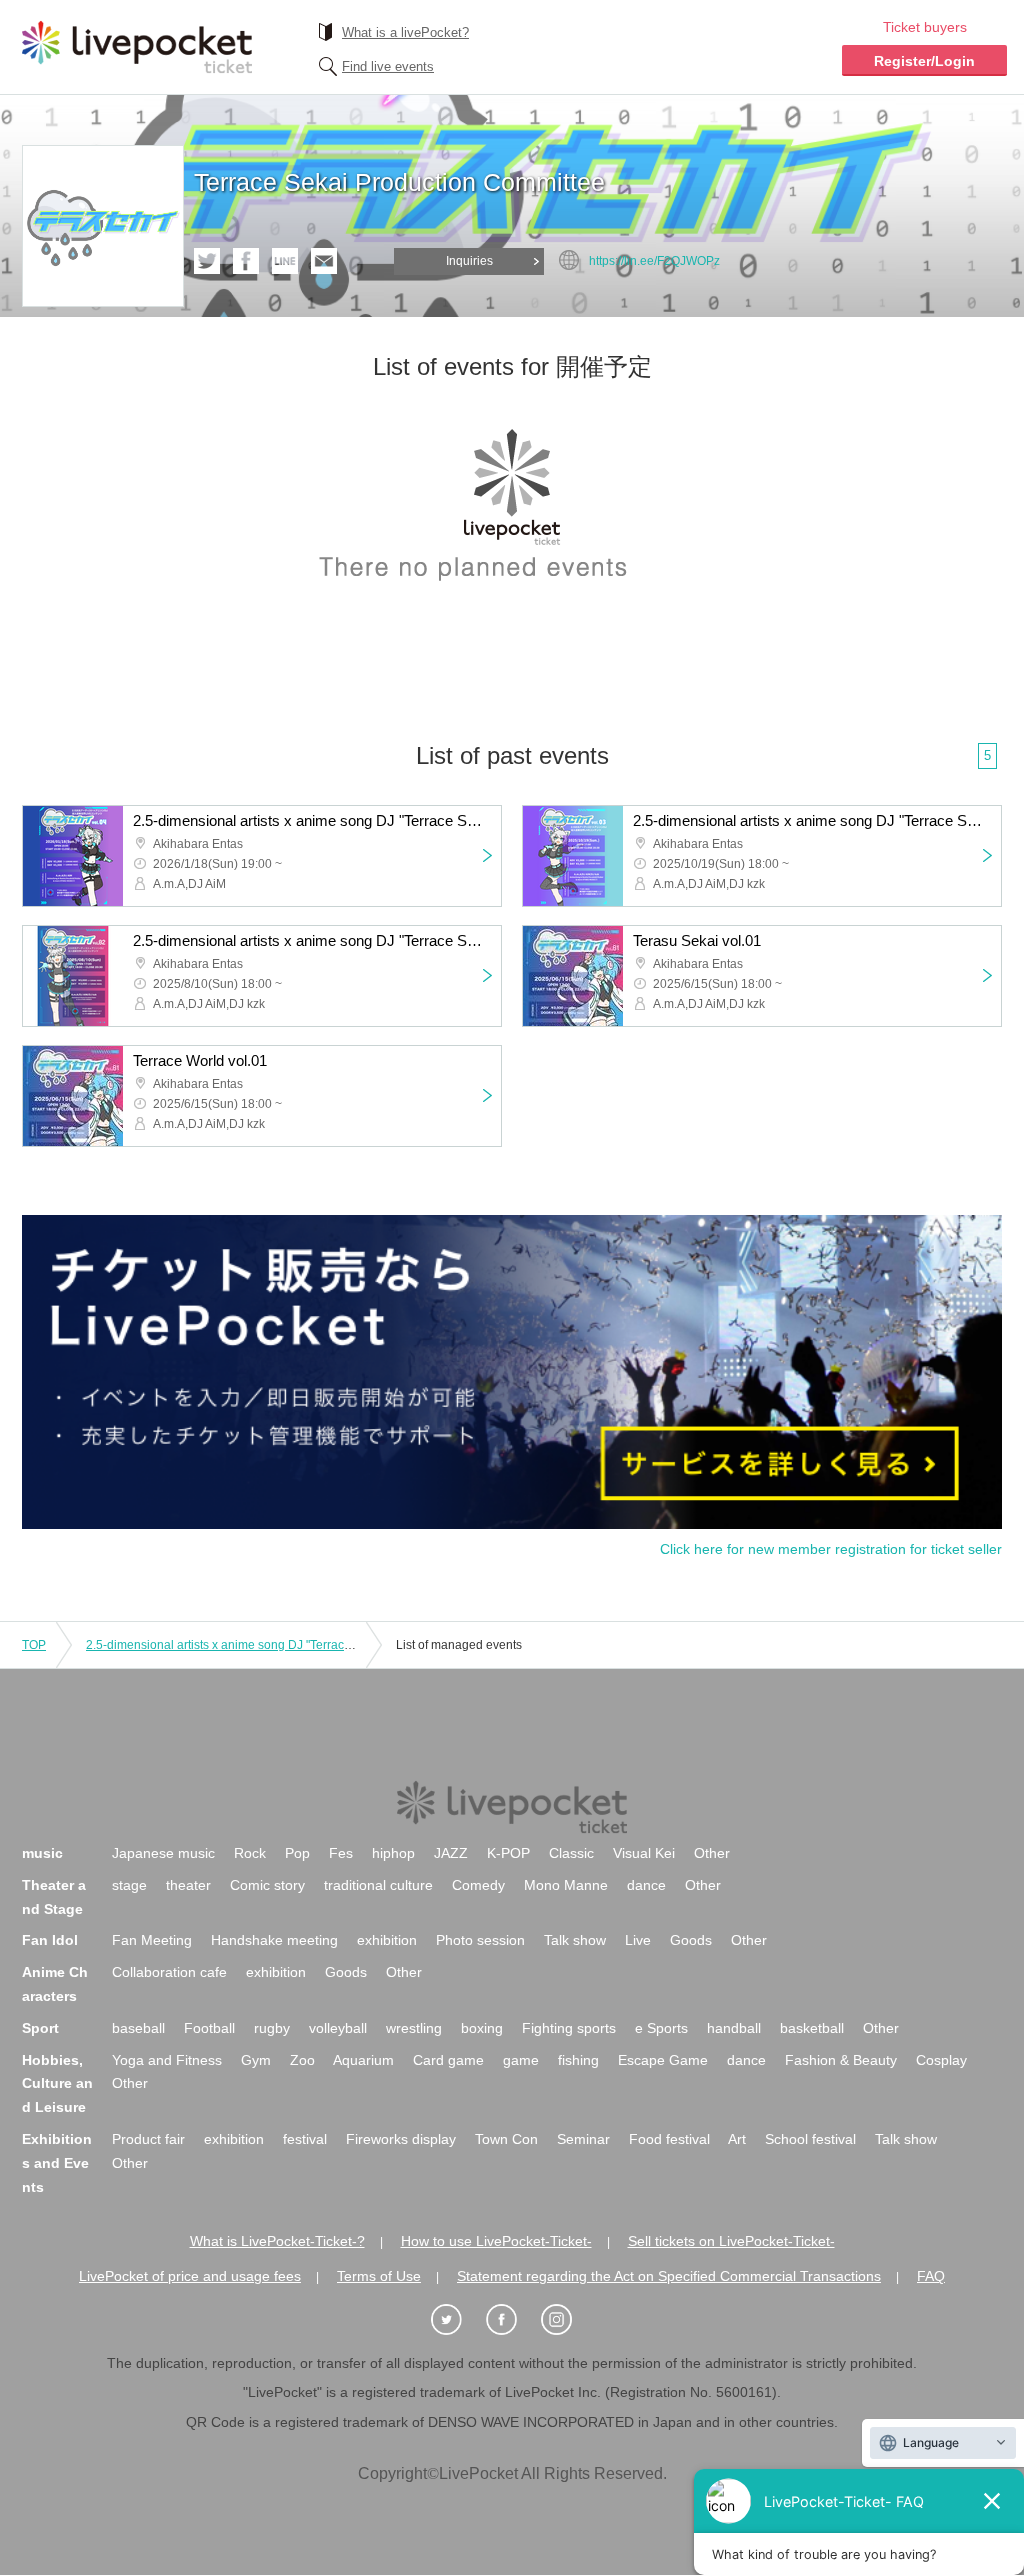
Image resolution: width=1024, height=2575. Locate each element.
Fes (341, 1853)
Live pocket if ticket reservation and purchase (137, 47)
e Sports (661, 2028)
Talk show (575, 1940)
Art (737, 2139)
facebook (246, 261)
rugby (272, 2028)
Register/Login (924, 61)
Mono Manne (566, 1885)
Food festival (669, 2139)
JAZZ (451, 1853)
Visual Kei (644, 1853)
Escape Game (663, 2060)
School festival (810, 2139)
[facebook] (512, 2320)
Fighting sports (569, 2028)
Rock (250, 1853)
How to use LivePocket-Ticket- (496, 2241)
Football (209, 2028)
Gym (256, 2060)
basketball (812, 2028)
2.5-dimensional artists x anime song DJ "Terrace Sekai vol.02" (255, 1645)
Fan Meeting (152, 1940)
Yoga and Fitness (167, 2060)
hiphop (393, 1853)
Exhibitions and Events (57, 2163)
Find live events (388, 66)
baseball (138, 2028)
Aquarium (363, 2060)
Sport (40, 2028)
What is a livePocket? (405, 32)
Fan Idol (50, 1940)
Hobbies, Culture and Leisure (57, 2084)
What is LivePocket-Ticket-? (277, 2241)
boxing (482, 2028)
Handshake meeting (274, 1940)
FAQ (931, 2276)
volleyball (338, 2028)
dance (646, 1885)
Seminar (583, 2139)
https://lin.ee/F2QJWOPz (654, 261)
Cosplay (941, 2060)
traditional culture (378, 1885)
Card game (448, 2060)
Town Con (506, 2139)
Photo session (480, 1940)
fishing (578, 2060)
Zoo (302, 2060)
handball (734, 2028)
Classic (571, 1853)
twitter (207, 261)
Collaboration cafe (169, 1972)
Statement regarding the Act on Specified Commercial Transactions (669, 2276)
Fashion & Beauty (841, 2060)
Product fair (148, 2139)
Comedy (478, 1885)
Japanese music (163, 1853)
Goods (691, 1940)
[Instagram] (567, 2320)
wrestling (414, 2028)
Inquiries (469, 261)
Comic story (267, 1885)
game (521, 2060)
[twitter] (457, 2320)
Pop (297, 1853)
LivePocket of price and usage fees (190, 2276)
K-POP (508, 1853)
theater (188, 1885)
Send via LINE (285, 261)
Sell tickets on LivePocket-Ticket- (731, 2241)
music (42, 1853)
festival (305, 2139)
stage (129, 1885)
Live (638, 1940)
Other (712, 1853)
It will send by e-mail (324, 261)
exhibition (387, 1940)
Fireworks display (401, 2139)
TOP (34, 1645)
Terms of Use (379, 2276)
